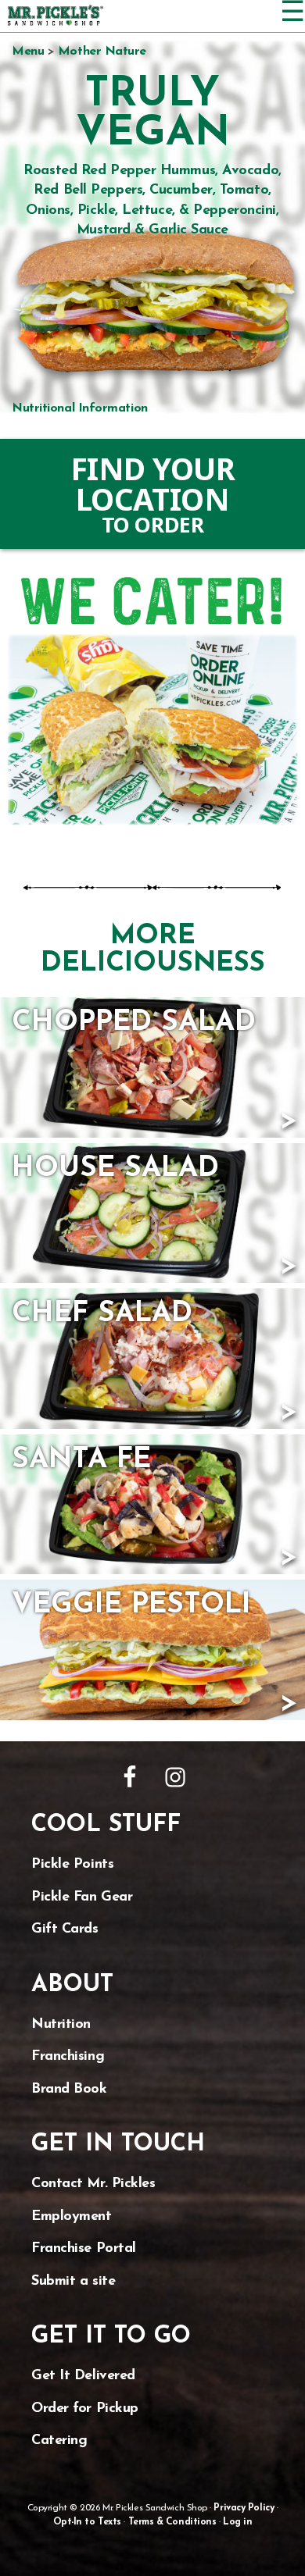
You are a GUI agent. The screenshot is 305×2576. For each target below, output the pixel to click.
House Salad (115, 1169)
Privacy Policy (244, 2508)
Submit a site (73, 2282)
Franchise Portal (84, 2249)
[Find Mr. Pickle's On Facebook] (130, 1777)
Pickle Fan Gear (82, 1897)
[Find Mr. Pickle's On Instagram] (175, 1777)
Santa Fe (81, 1460)
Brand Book (69, 2090)
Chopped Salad (134, 1023)
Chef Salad (102, 1314)
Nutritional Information (80, 408)
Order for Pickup (85, 2409)
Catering (59, 2441)
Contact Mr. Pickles (93, 2184)
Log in (237, 2522)
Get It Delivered (83, 2376)
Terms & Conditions (172, 2522)
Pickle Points (72, 1865)
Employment (72, 2217)
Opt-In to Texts (87, 2522)
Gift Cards (65, 1929)
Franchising (68, 2057)
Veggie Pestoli (131, 1605)
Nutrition (61, 2025)
